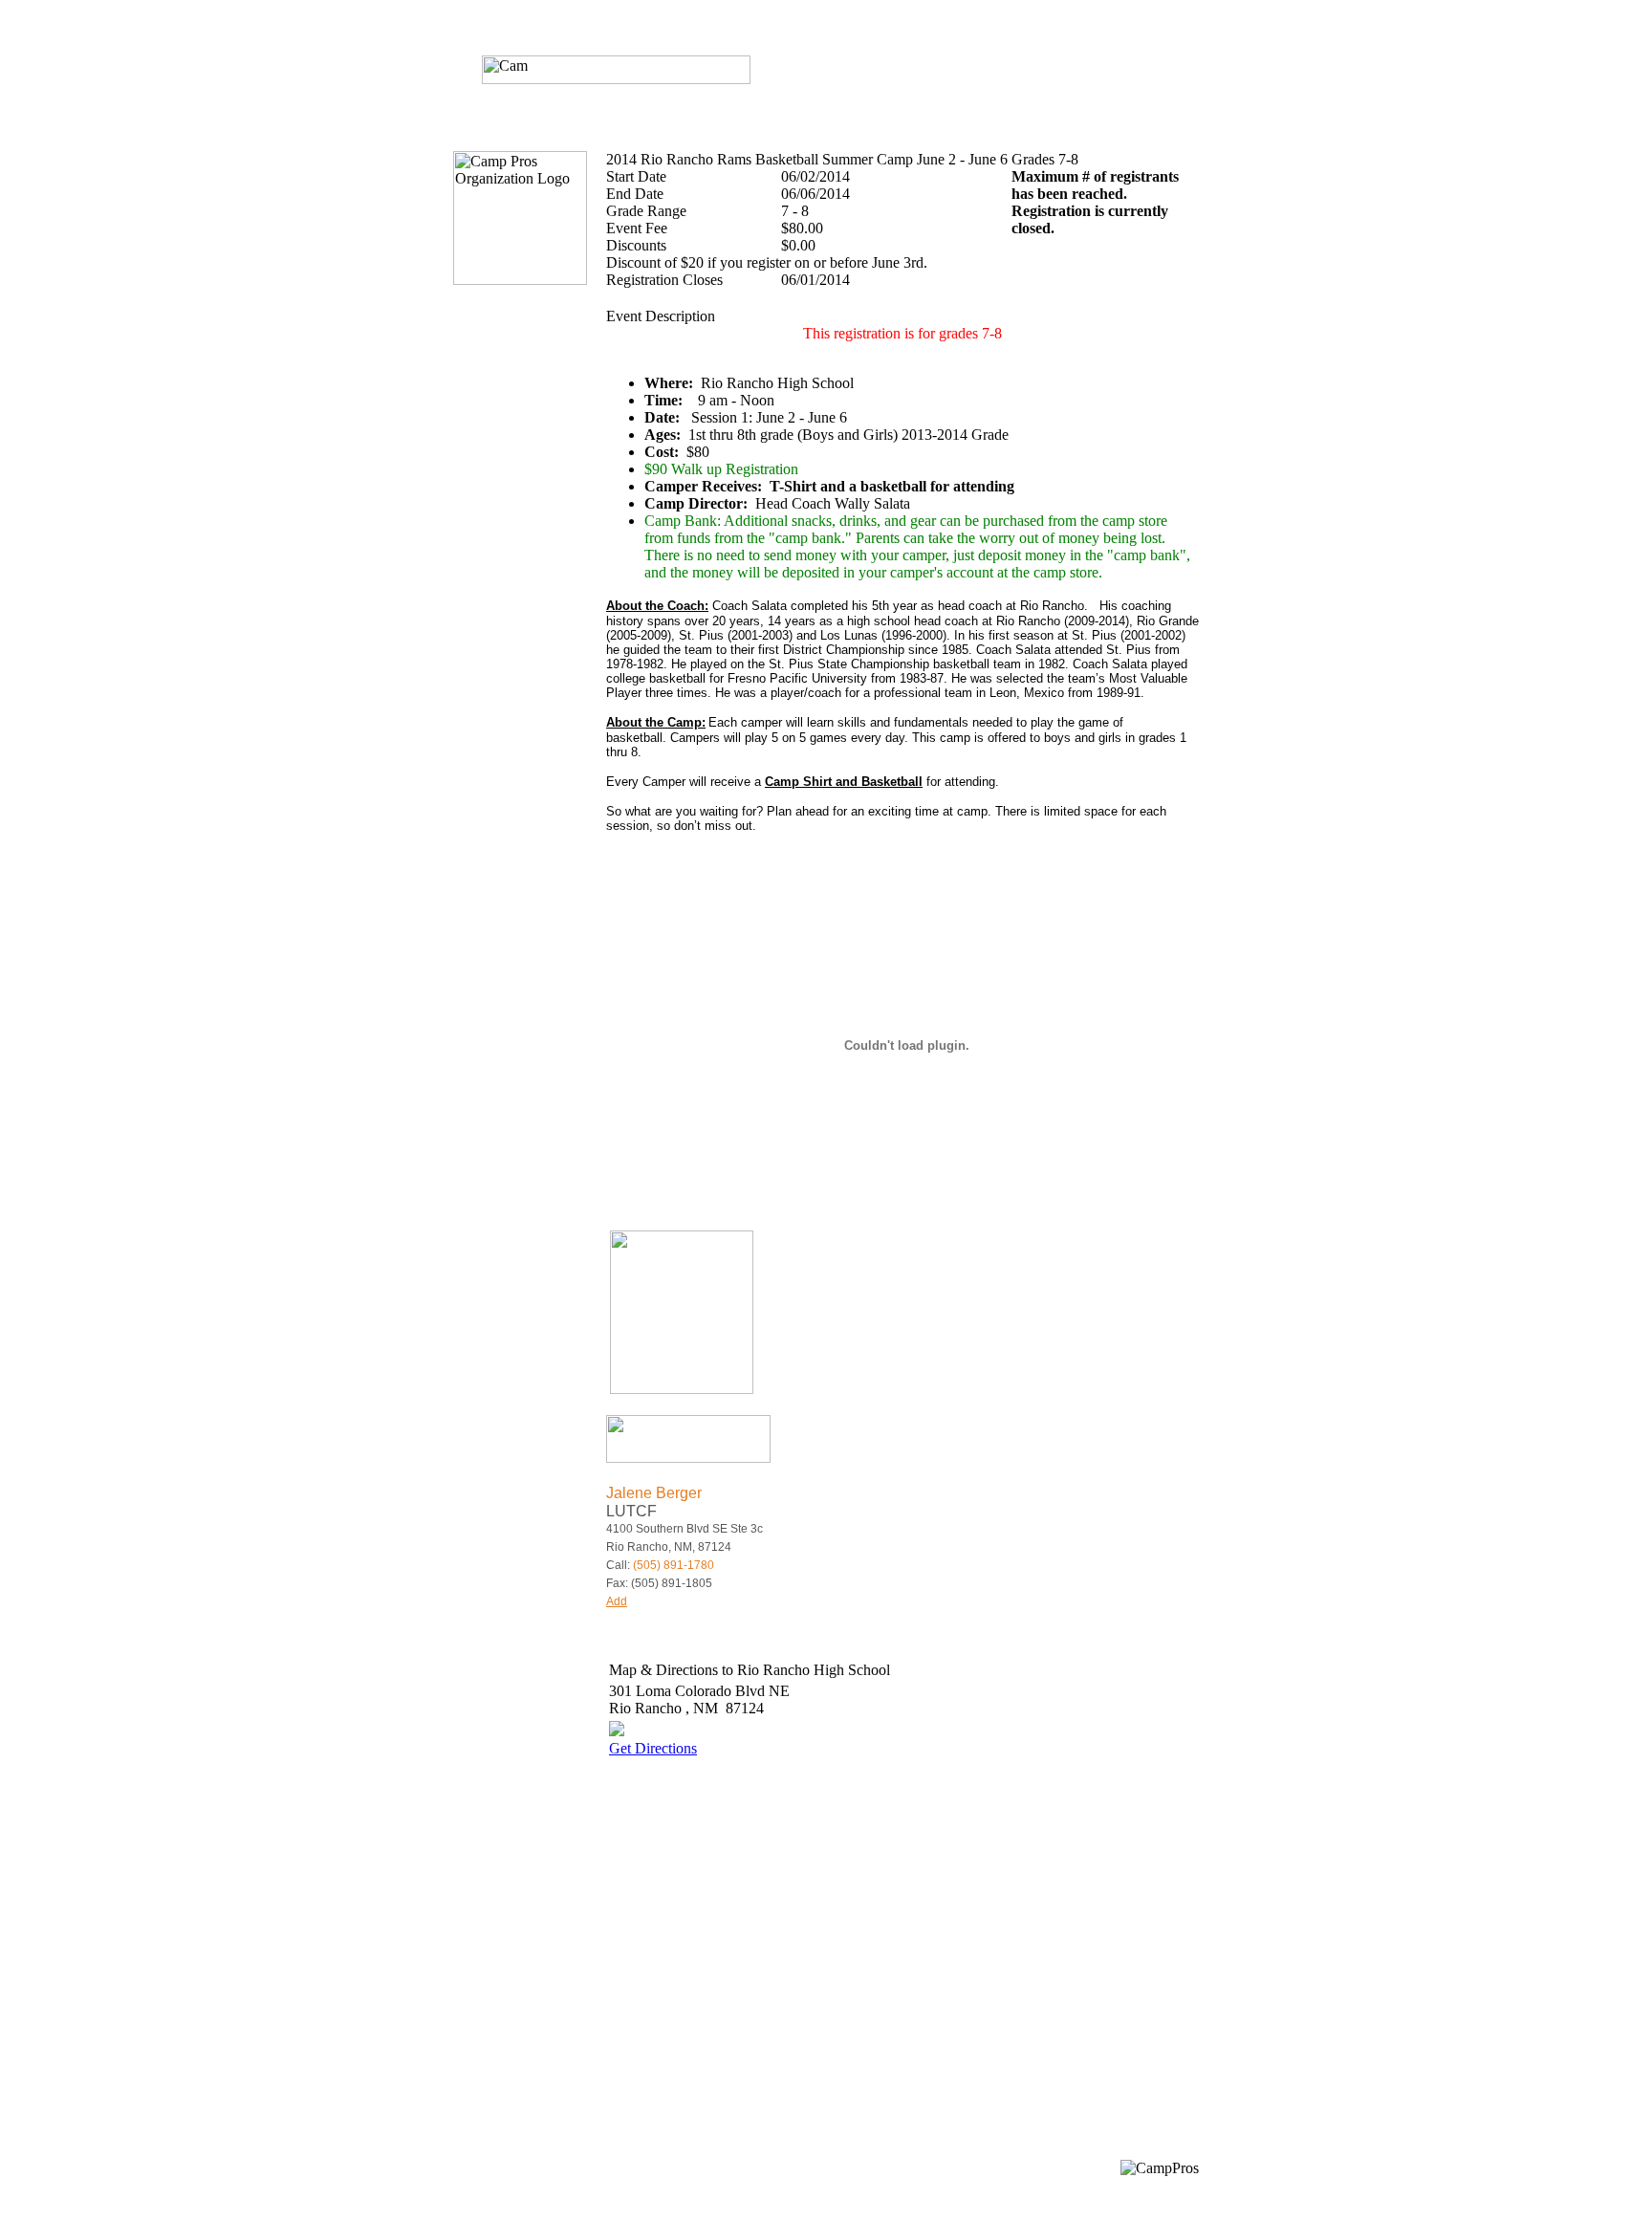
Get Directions (653, 1748)
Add (617, 1601)
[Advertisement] (770, 1945)
